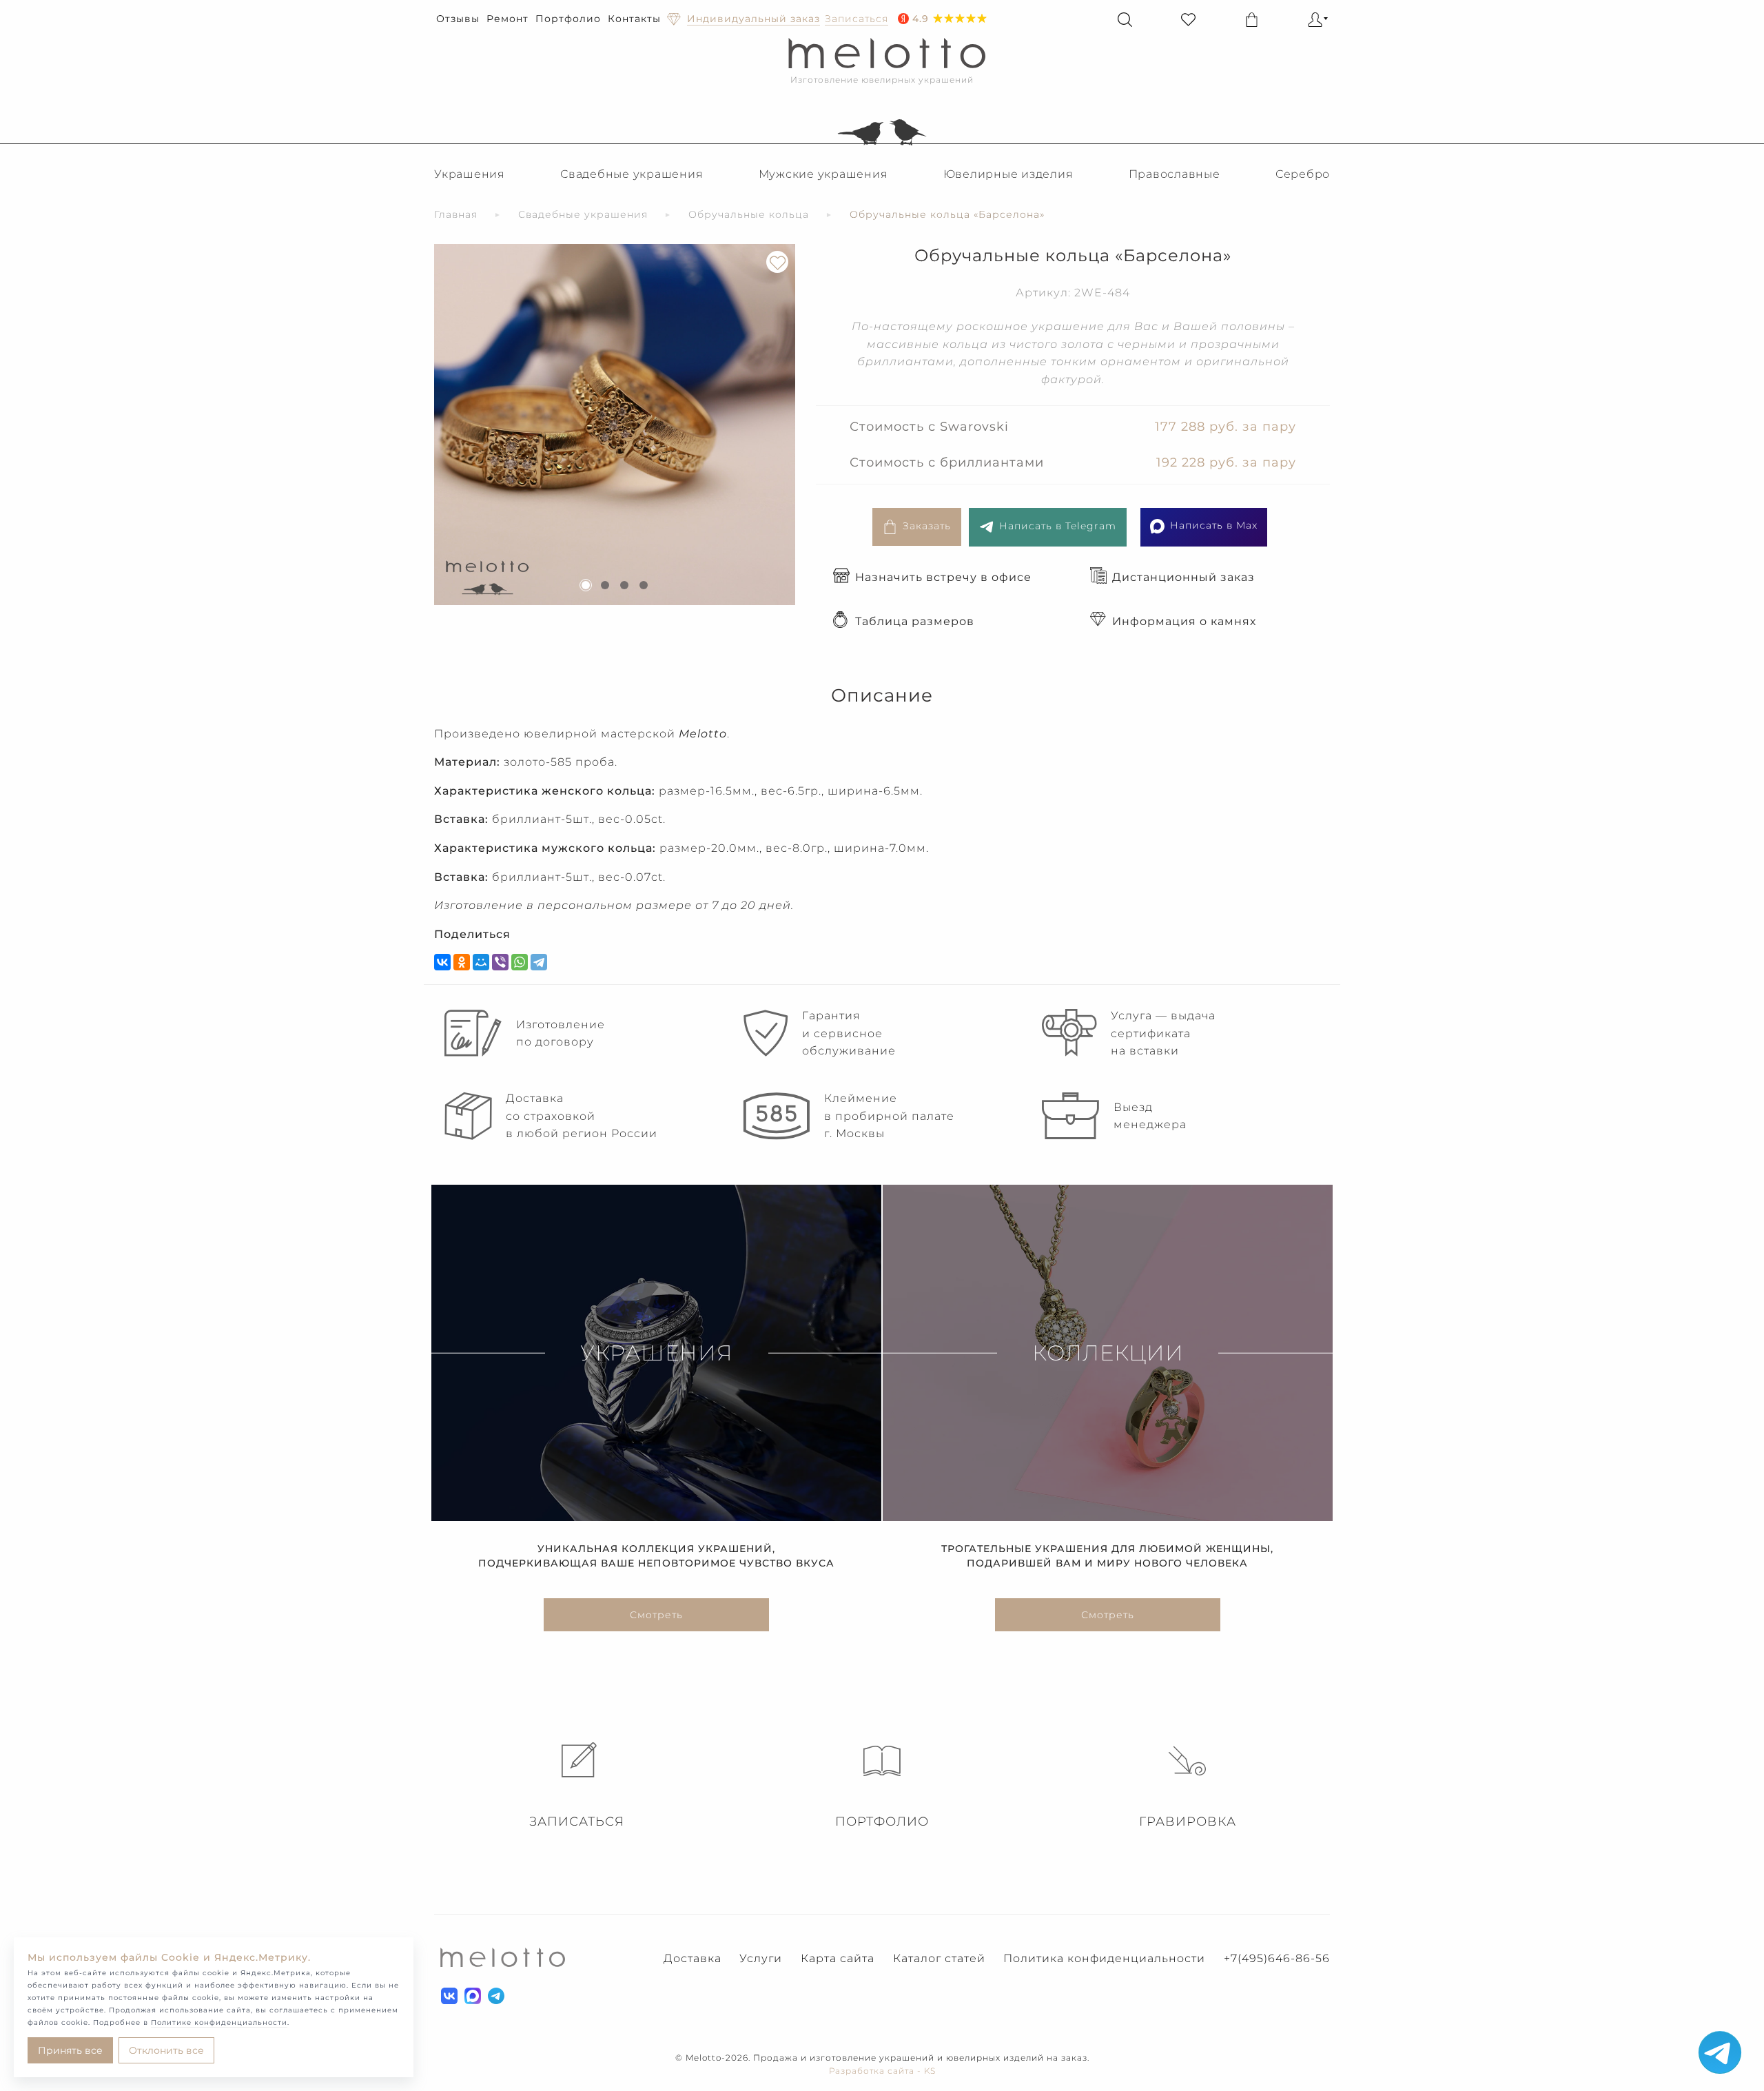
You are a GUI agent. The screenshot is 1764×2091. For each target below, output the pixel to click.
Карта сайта (838, 1958)
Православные (1175, 174)
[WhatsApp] (520, 962)
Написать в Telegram (1058, 526)
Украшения (470, 174)
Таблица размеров (915, 621)
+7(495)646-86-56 (1277, 1958)
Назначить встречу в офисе (943, 577)
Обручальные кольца (749, 214)
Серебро (1303, 174)
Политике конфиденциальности (219, 2022)
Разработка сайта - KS (882, 2071)
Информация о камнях (1184, 621)
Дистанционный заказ (1183, 577)
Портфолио (568, 19)
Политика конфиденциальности (1104, 1958)
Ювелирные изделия (1008, 174)
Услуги (761, 1958)
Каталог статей (939, 1958)
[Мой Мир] (481, 962)
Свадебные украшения (632, 174)
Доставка (693, 1958)
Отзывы (458, 19)
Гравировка (1188, 1822)
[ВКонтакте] (442, 962)
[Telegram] (539, 962)
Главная (456, 214)
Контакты (634, 19)
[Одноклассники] (462, 962)
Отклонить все (166, 2050)
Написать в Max (1214, 525)
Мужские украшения (823, 174)
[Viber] (500, 962)
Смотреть (656, 1615)
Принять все (70, 2050)
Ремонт (507, 19)
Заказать (927, 526)
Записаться (577, 1822)
